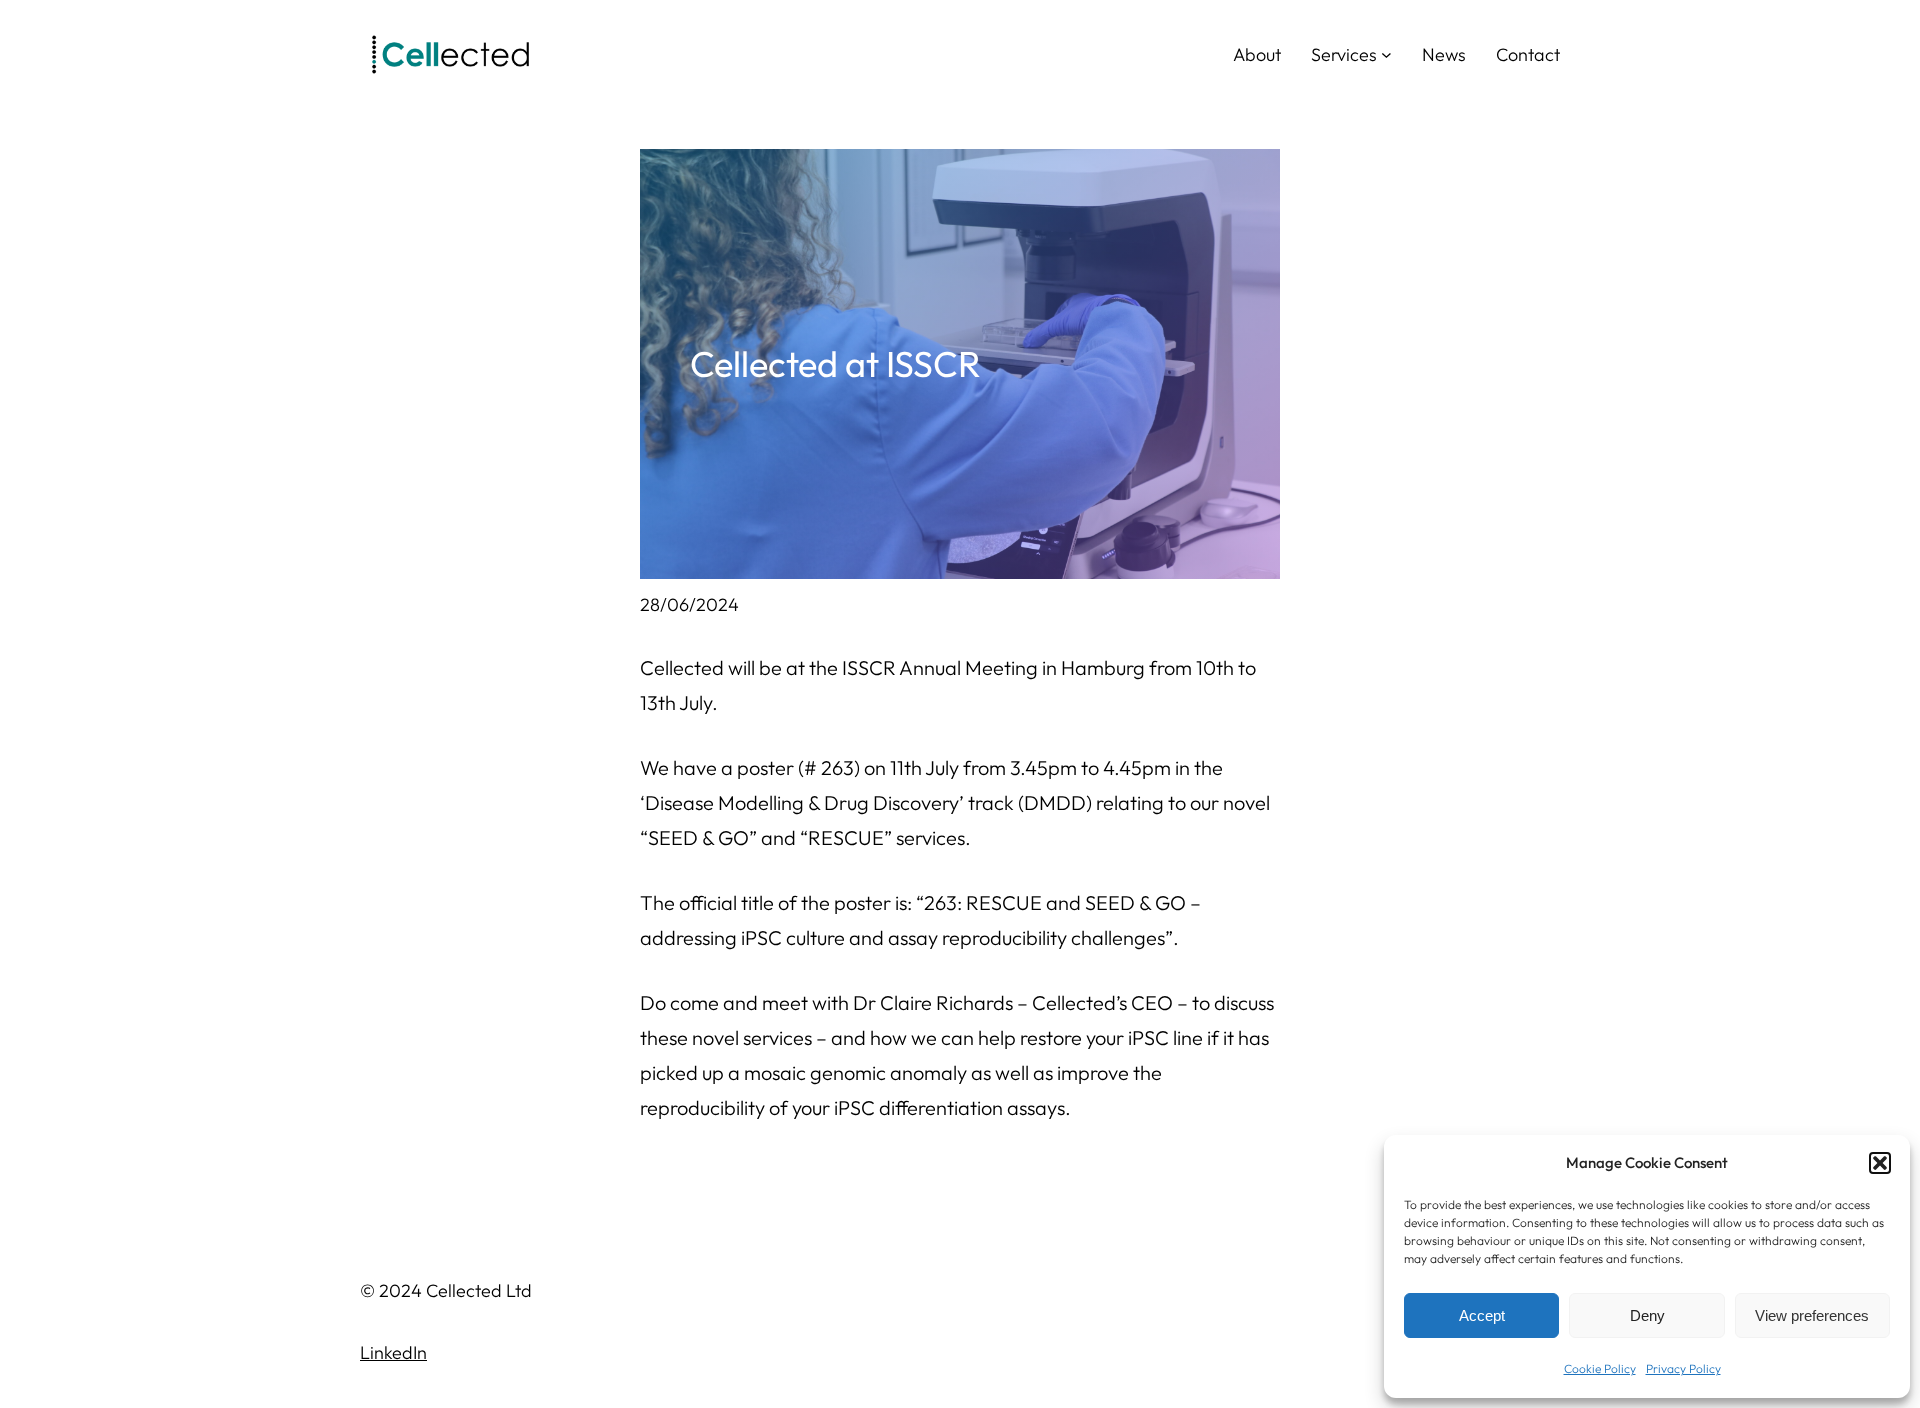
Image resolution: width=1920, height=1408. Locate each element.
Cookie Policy (1600, 1368)
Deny (1647, 1315)
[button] (1880, 1163)
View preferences (1812, 1315)
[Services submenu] (1386, 54)
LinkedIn (393, 1352)
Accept (1482, 1315)
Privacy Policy (1683, 1368)
